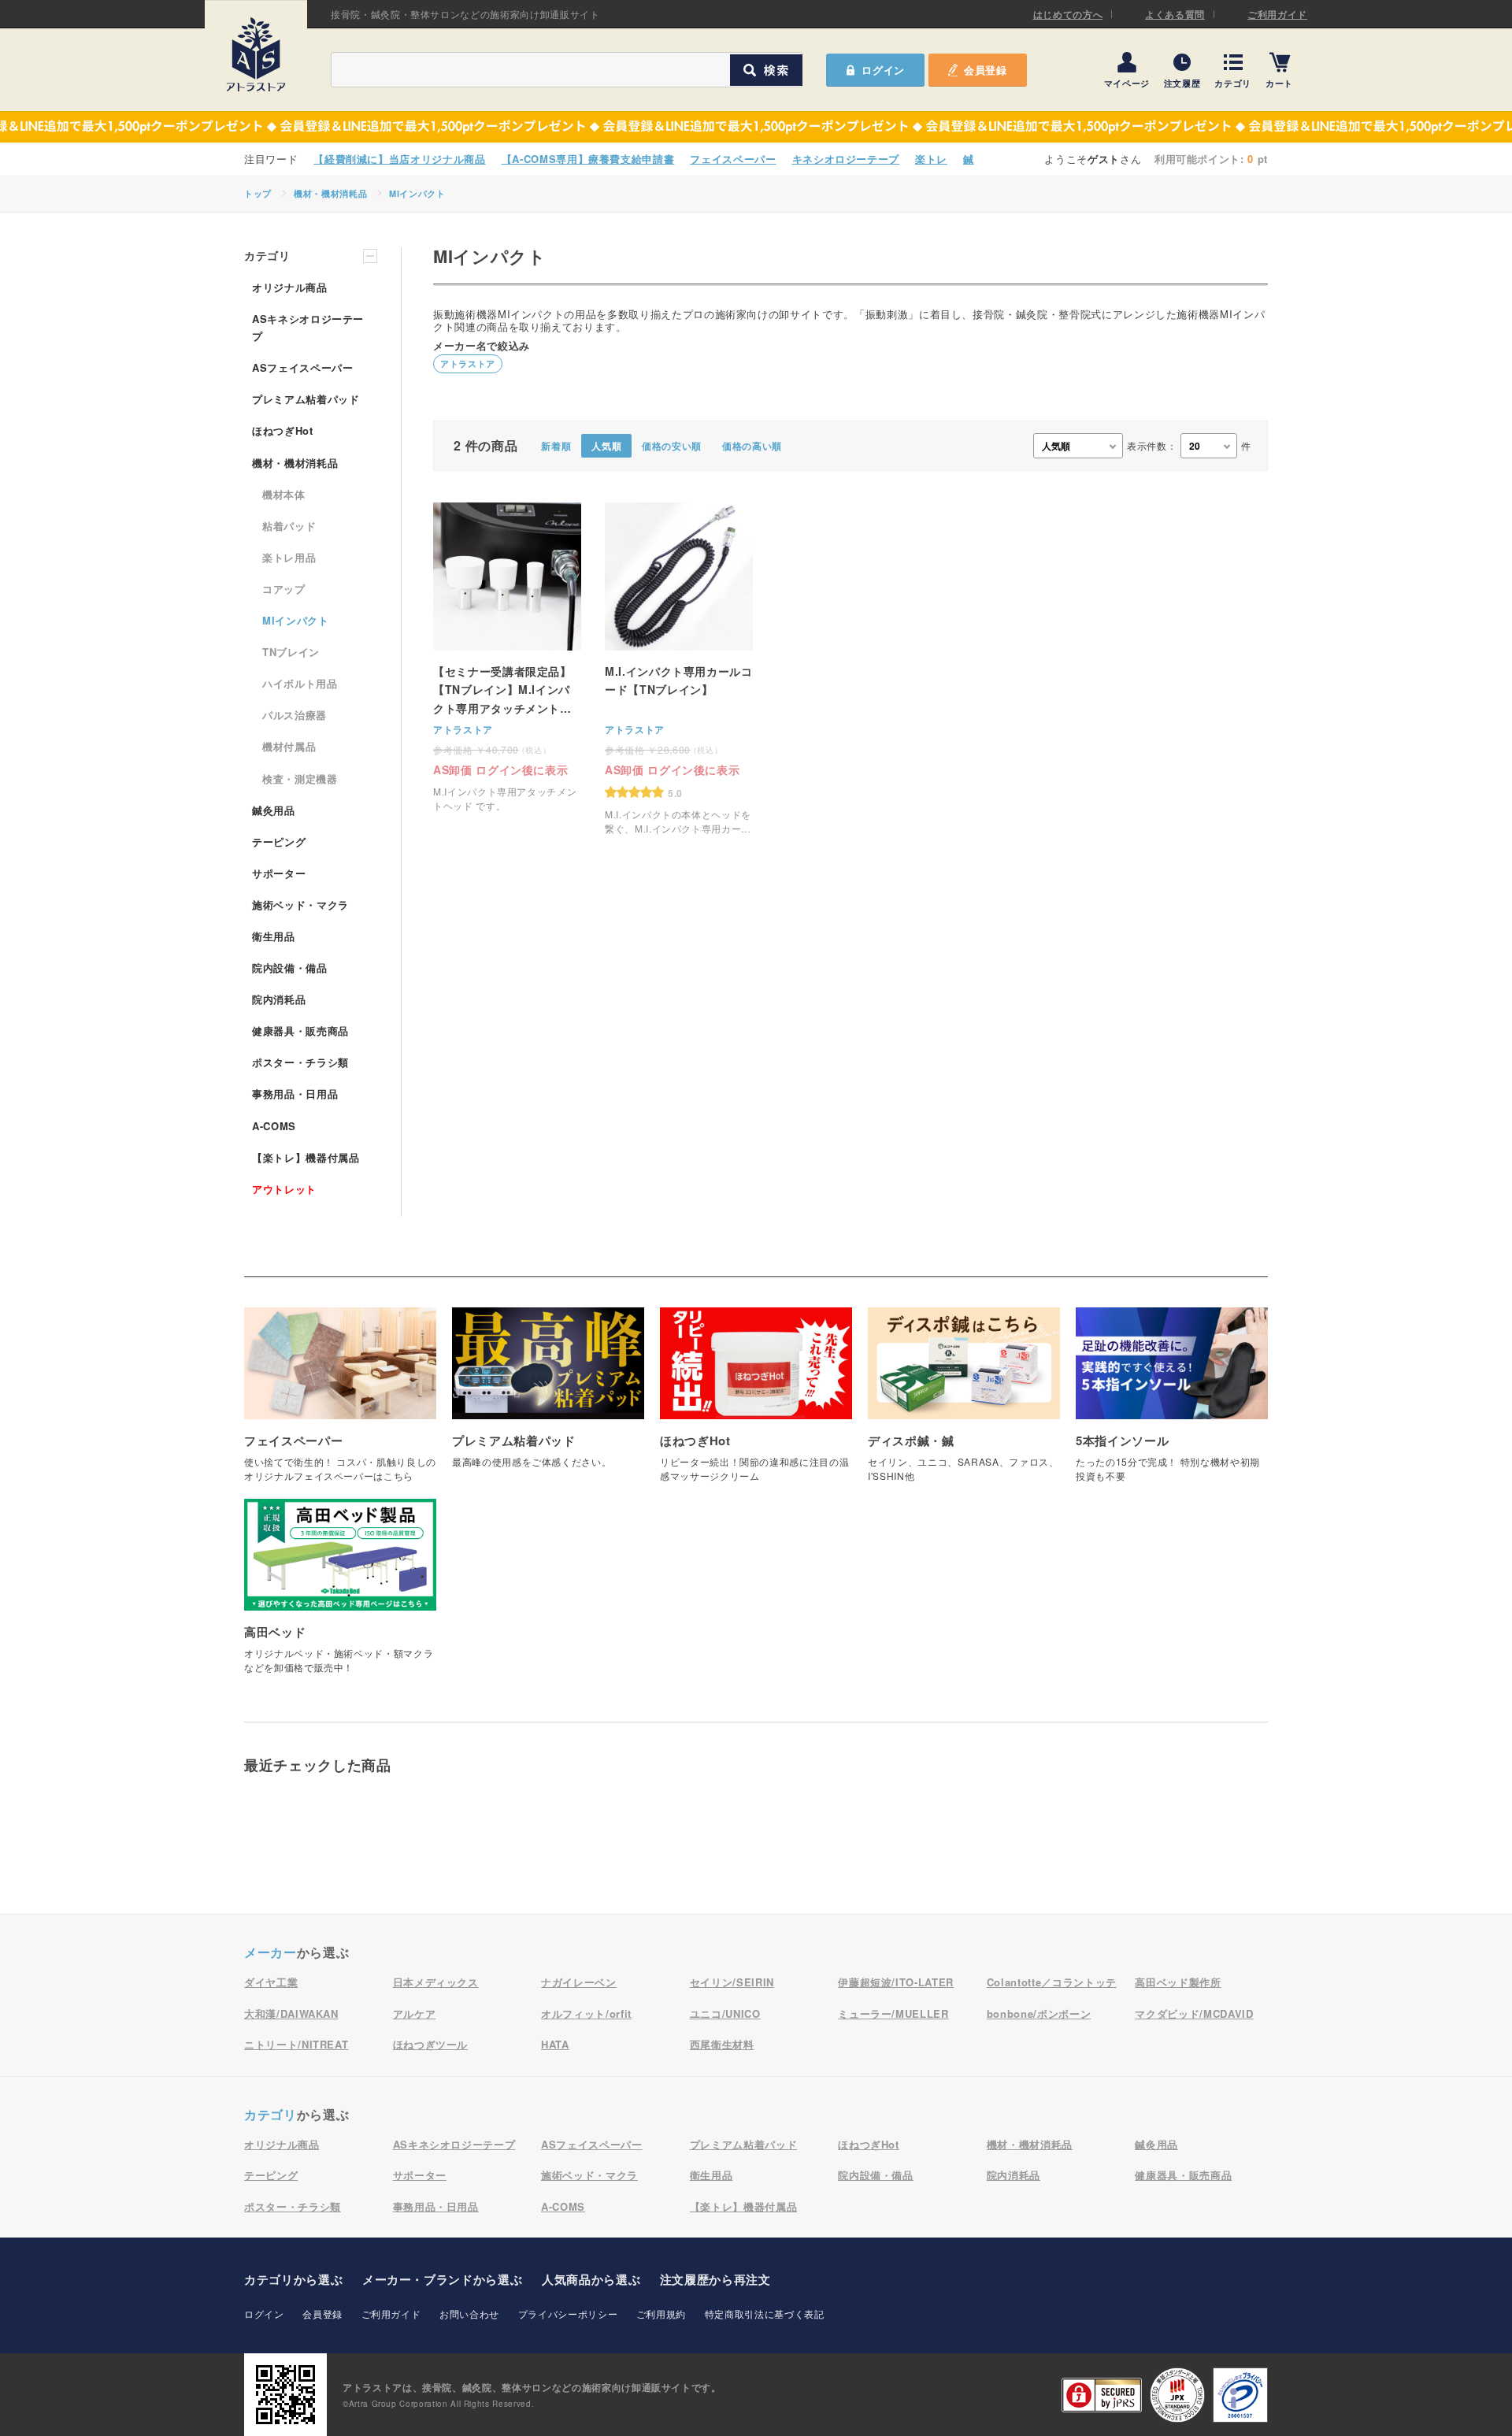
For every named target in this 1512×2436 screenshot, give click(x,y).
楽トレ (931, 159)
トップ (258, 193)
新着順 (556, 446)
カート (1279, 82)
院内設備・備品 (290, 968)
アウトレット (284, 1189)
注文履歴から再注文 (715, 2279)
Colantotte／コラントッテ (1052, 1982)
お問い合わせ (469, 2314)
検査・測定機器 (300, 779)
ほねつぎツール (431, 2044)
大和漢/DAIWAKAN (291, 2013)
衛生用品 (274, 936)
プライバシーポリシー (568, 2314)
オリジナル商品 (290, 287)
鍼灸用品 (274, 810)
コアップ (284, 589)
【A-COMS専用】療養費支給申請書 (588, 159)
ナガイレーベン (579, 1982)
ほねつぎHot (283, 430)
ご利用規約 (661, 2314)
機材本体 (284, 494)
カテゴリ (1233, 82)
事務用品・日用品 (295, 1094)
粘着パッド (289, 526)
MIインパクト (417, 193)
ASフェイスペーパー (303, 367)
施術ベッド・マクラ (300, 905)
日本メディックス (436, 1982)
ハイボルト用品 (300, 683)
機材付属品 (289, 746)
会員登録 (986, 70)
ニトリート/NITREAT (296, 2044)
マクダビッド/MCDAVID (1194, 2013)
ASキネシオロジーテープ (308, 327)
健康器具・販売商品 (300, 1031)
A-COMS (274, 1126)
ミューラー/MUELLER (893, 2013)
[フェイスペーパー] (340, 1403)
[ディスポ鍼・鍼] (964, 1403)
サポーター (279, 873)
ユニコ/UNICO (725, 2013)
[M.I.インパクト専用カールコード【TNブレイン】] (679, 669)
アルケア (415, 2013)
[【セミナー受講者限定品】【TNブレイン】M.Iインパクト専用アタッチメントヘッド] (507, 658)
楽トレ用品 (289, 557)
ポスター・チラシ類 (300, 1062)
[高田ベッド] (340, 1594)
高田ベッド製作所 (1178, 1982)
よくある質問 (1175, 14)
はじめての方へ (1068, 14)
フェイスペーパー (733, 159)
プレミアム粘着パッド (306, 399)
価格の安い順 (672, 446)
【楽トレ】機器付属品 (306, 1157)
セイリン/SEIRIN (732, 1982)
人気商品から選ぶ (591, 2279)
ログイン (264, 2314)
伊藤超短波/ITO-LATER (896, 1982)
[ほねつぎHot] (756, 1403)
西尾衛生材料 (722, 2044)
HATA (555, 2044)
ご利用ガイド (1277, 14)
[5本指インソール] (1172, 1403)
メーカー (271, 1952)
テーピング (279, 842)
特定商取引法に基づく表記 (765, 2314)
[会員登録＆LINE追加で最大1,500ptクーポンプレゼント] (756, 127)
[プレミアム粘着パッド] (548, 1396)
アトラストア (468, 363)
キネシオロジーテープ (846, 159)
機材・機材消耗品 (330, 193)
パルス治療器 (295, 715)
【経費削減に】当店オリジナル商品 (399, 159)
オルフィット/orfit (586, 2013)
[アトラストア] (256, 54)
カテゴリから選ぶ (293, 2279)
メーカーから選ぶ (442, 2279)
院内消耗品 (279, 999)
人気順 (606, 446)
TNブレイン (291, 652)
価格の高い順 (752, 446)
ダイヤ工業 (271, 1982)
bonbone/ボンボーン (1039, 2013)
